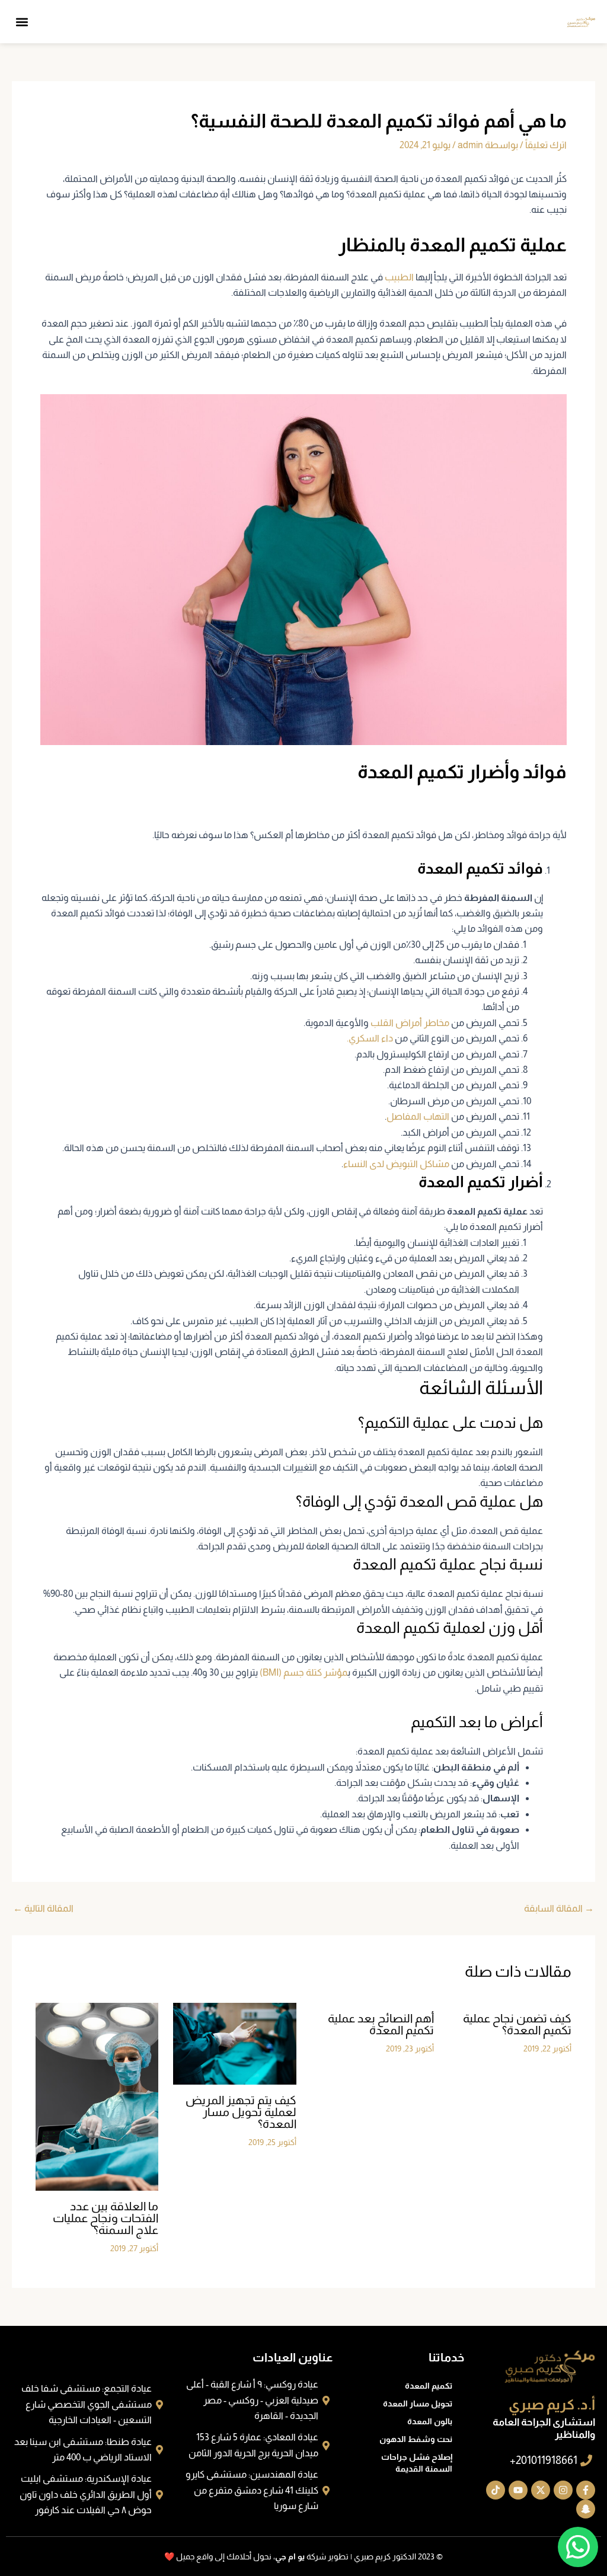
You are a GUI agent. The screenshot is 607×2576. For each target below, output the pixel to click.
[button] (22, 22)
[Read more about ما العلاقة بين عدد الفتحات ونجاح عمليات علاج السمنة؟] (97, 2096)
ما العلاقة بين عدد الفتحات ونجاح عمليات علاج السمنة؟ (106, 2218)
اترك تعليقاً (546, 145)
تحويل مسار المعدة (418, 2404)
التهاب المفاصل (418, 1116)
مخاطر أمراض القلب (410, 1023)
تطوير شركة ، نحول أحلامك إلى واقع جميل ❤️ (256, 2556)
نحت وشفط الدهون (416, 2439)
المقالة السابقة (559, 1909)
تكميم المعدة (429, 2386)
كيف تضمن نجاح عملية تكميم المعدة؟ (517, 2024)
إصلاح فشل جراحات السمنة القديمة (417, 2463)
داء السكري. (370, 1038)
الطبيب (399, 277)
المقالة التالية (43, 1909)
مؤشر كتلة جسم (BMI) (303, 1672)
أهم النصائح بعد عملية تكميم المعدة (381, 2024)
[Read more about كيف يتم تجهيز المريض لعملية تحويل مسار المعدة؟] (234, 2043)
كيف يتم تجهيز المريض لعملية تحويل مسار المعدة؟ (241, 2112)
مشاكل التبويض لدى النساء (396, 1164)
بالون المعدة (430, 2421)
